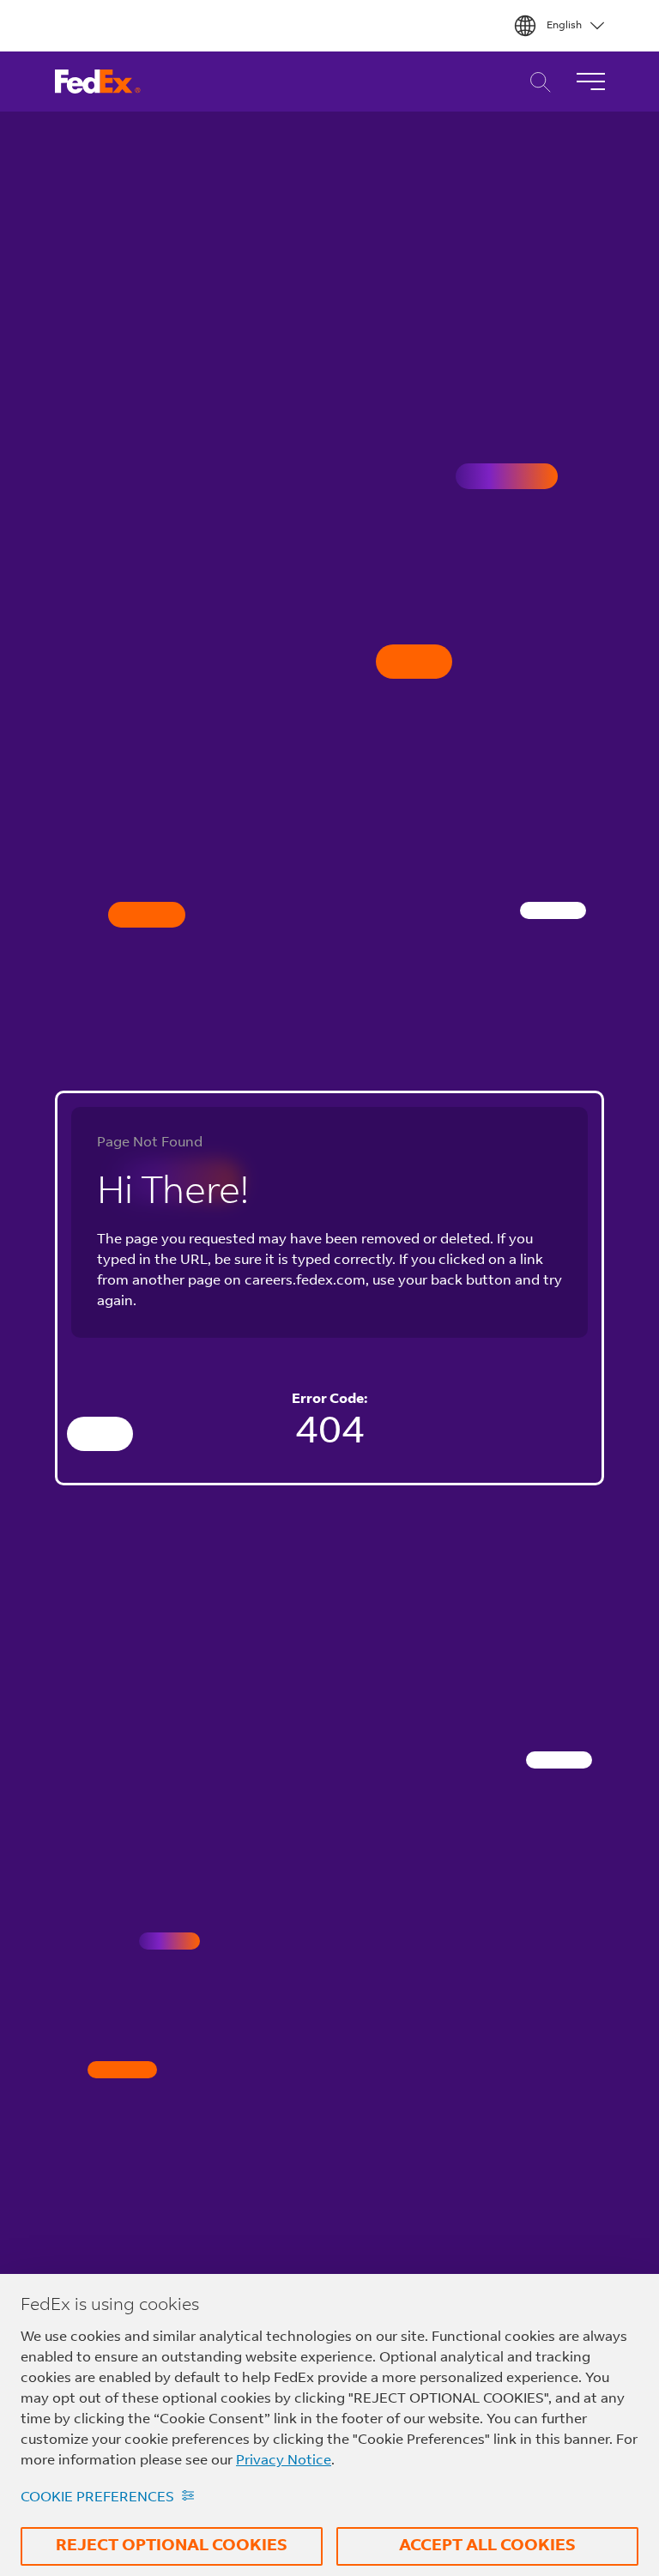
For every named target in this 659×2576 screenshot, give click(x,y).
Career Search (536, 82)
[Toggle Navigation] (590, 82)
